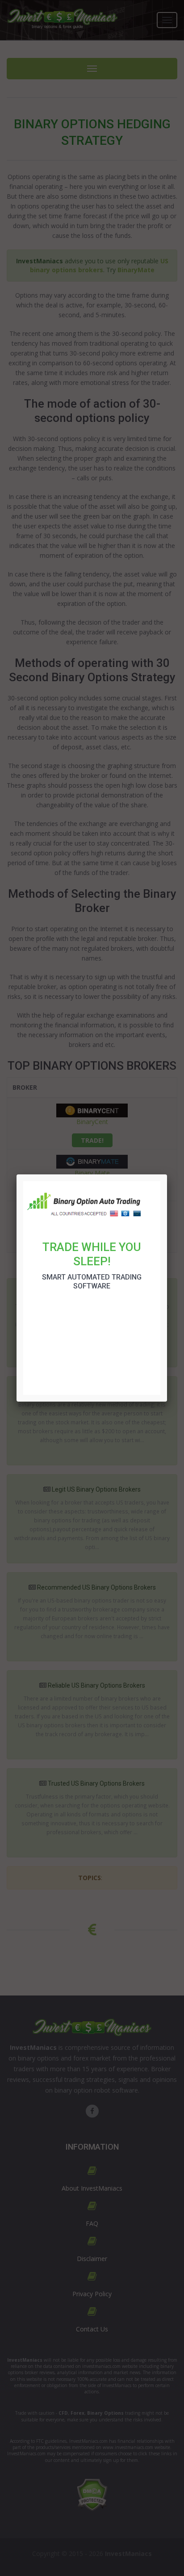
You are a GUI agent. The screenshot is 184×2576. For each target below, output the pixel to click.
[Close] (167, 1174)
